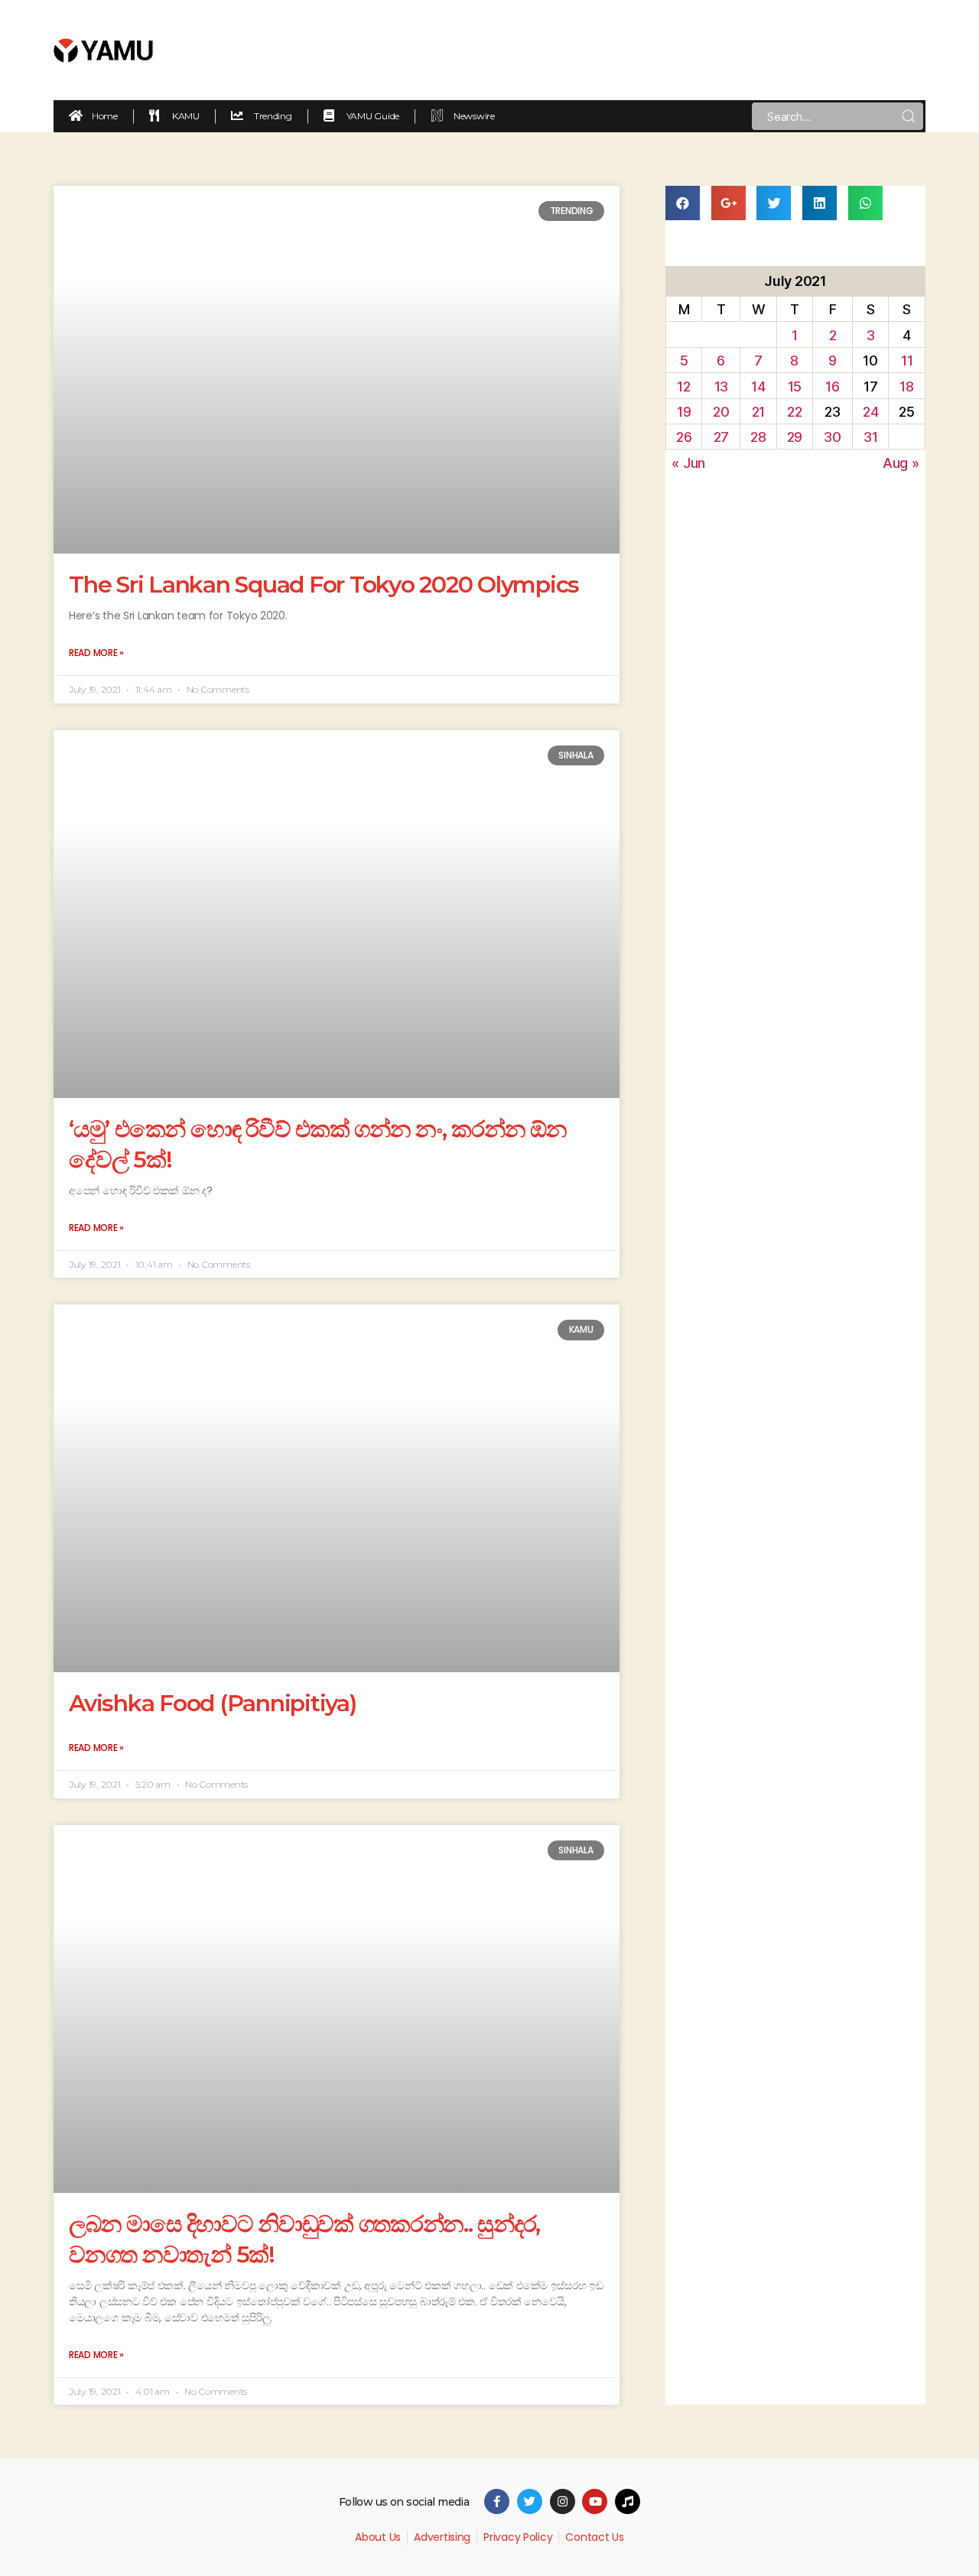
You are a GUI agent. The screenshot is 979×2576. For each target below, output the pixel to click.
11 (907, 361)
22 (794, 412)
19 (684, 412)
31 (870, 437)
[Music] (628, 2501)
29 (795, 437)
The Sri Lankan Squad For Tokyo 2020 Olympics (324, 585)
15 (795, 387)
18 (906, 387)
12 (683, 387)
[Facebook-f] (497, 2501)
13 (721, 387)
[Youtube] (595, 2501)
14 (758, 387)
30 (832, 437)
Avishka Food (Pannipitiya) (213, 1703)
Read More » (96, 653)
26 (684, 437)
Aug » (901, 463)
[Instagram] (563, 2501)
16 (832, 387)
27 (721, 437)
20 (721, 412)
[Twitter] (530, 2501)
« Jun (688, 463)
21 (758, 412)
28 (758, 437)
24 (870, 412)
